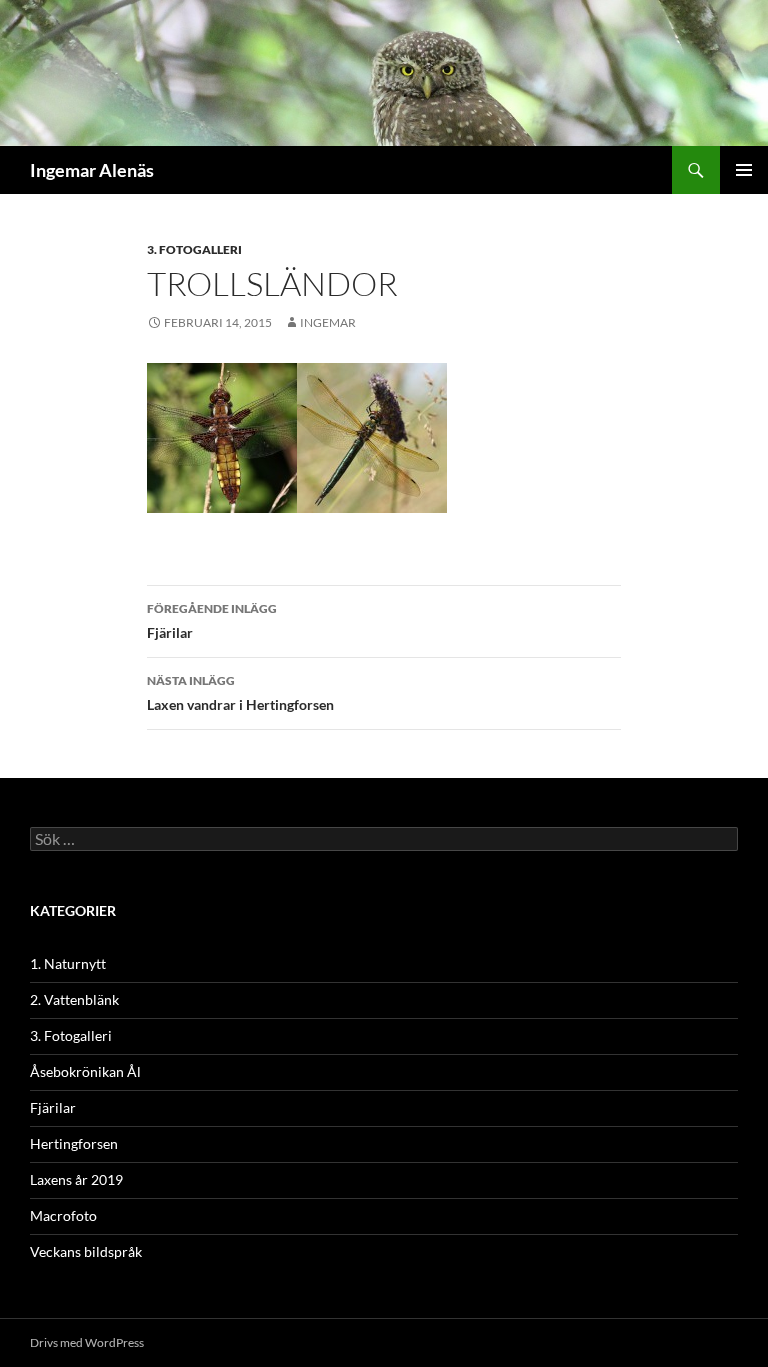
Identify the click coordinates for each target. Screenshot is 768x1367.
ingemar (328, 322)
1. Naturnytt (68, 963)
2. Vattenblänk (74, 999)
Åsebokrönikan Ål (85, 1071)
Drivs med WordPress (87, 1342)
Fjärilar (212, 621)
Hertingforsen (74, 1143)
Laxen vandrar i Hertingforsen (240, 693)
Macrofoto (63, 1215)
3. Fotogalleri (194, 249)
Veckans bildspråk (86, 1251)
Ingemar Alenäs (92, 170)
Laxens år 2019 (76, 1179)
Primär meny (744, 170)
